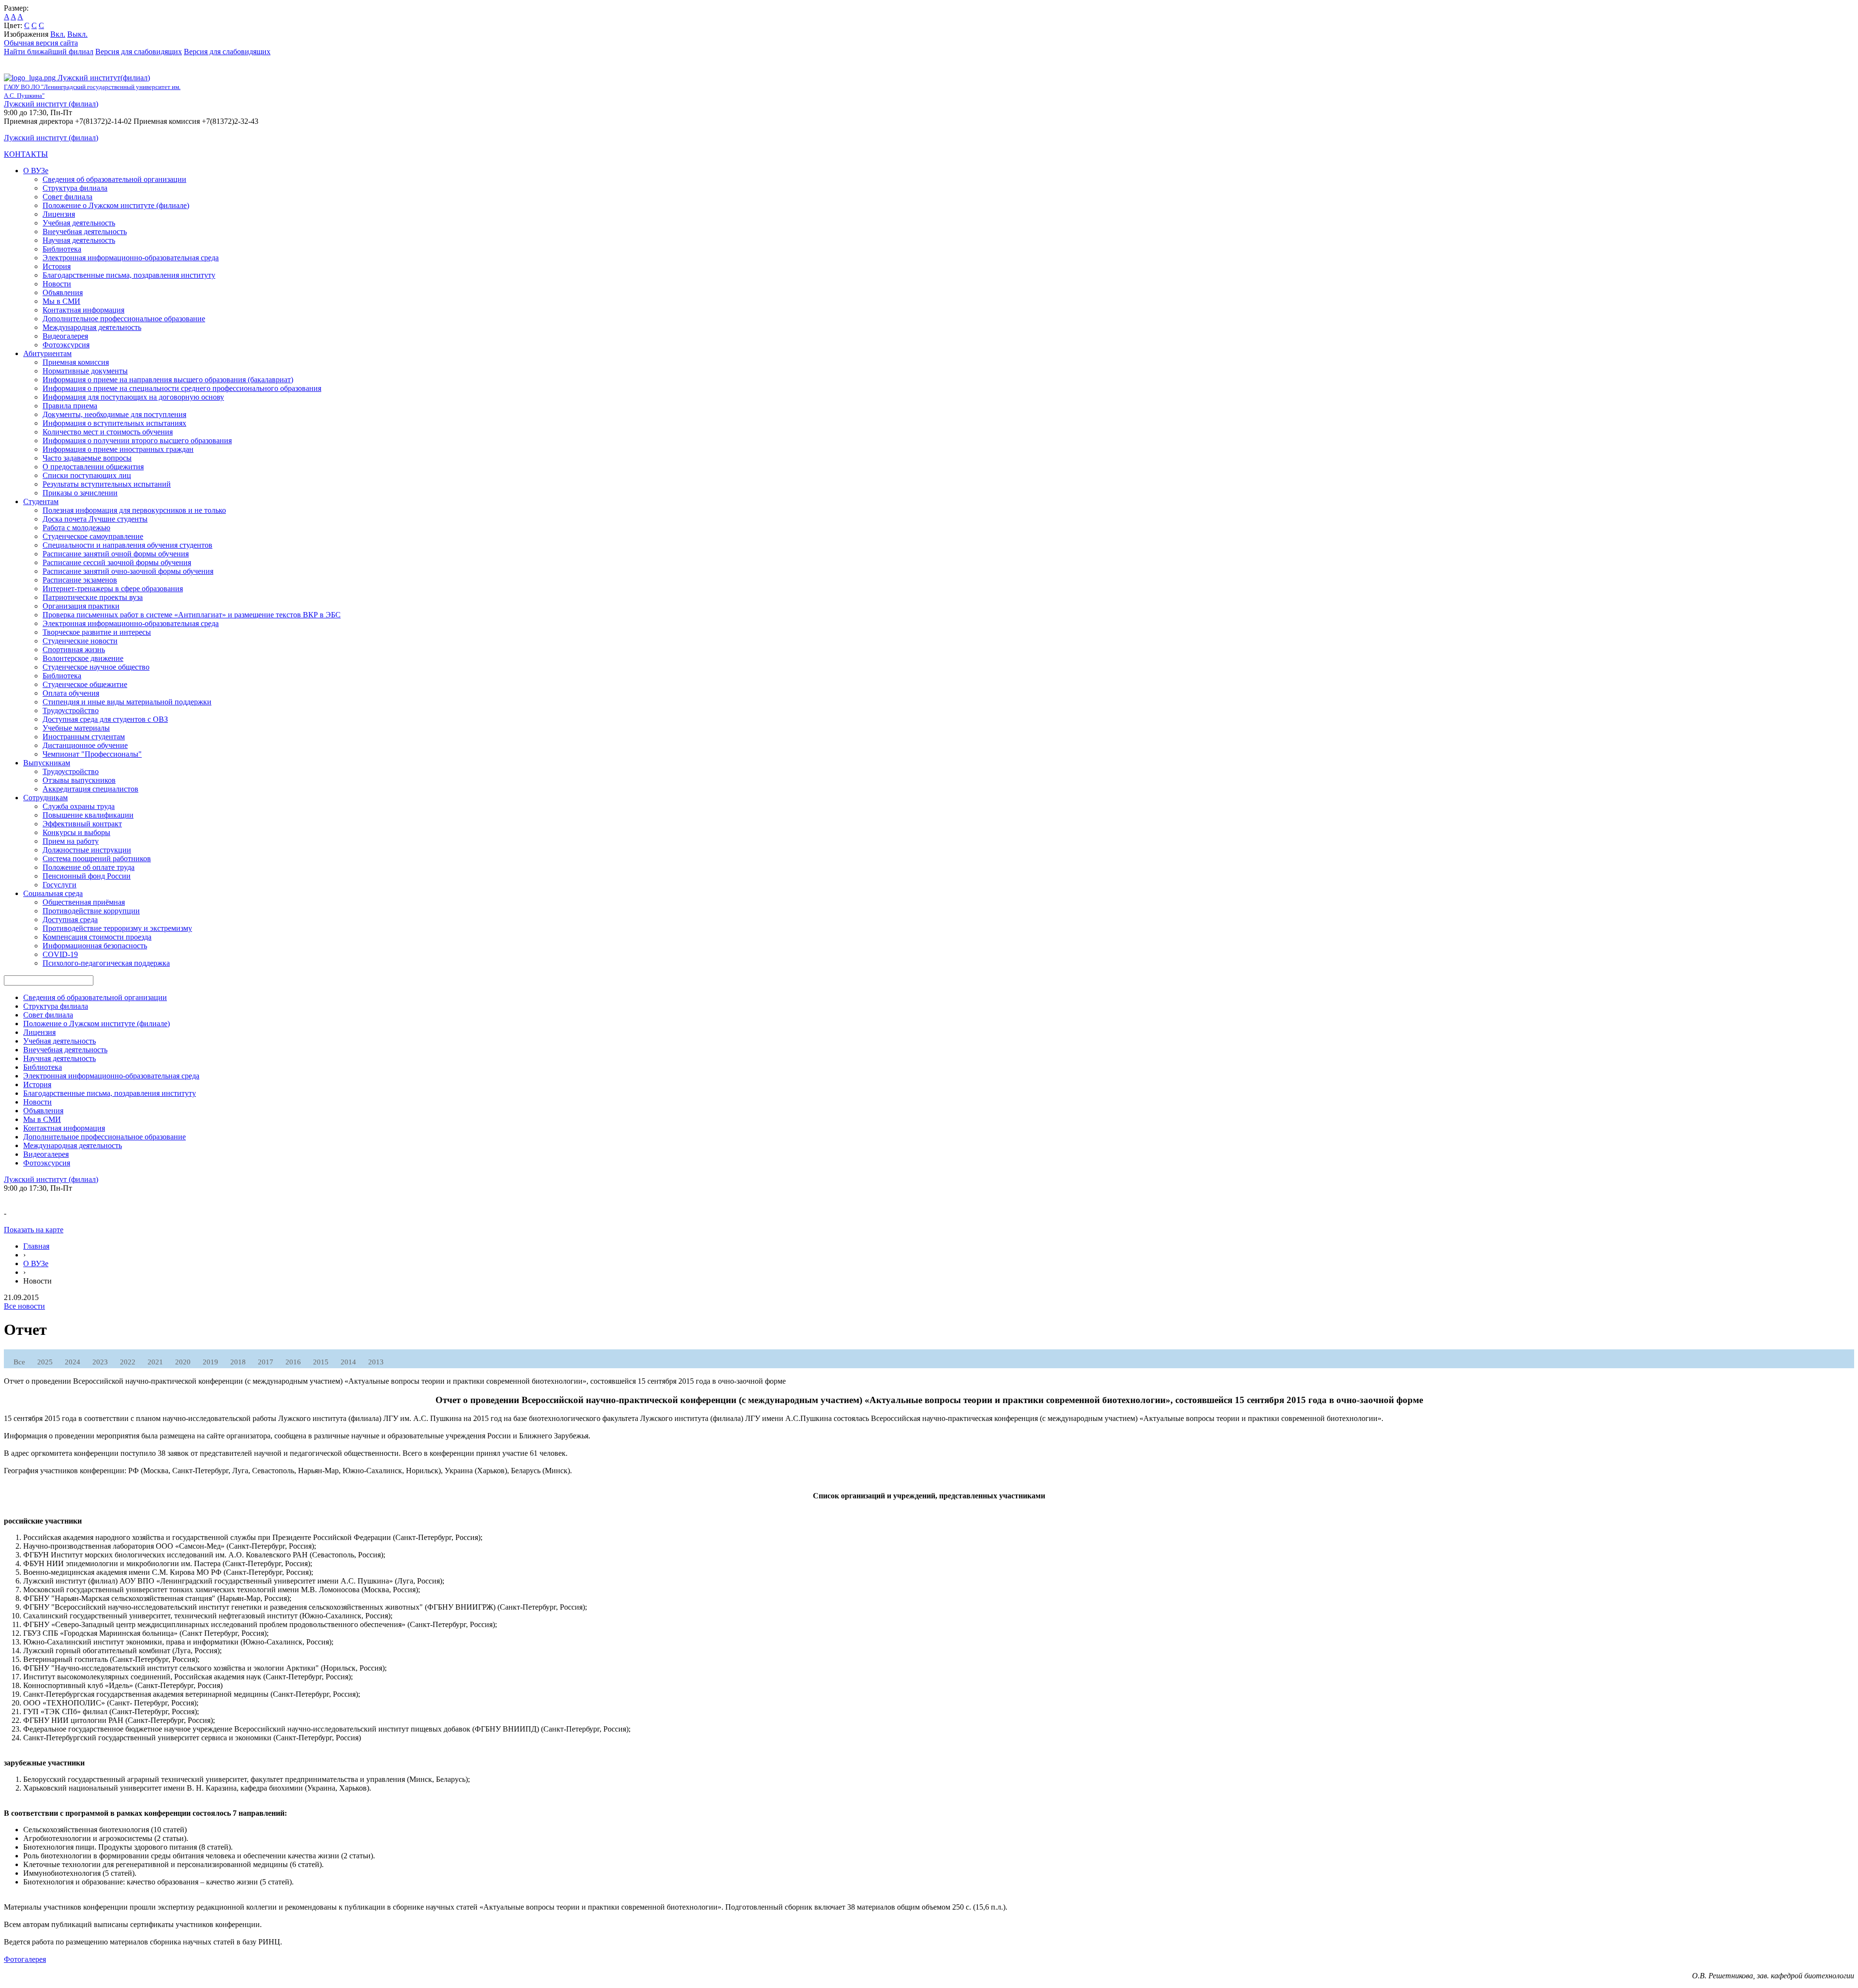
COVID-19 (60, 954)
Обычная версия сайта (41, 43)
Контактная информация (83, 310)
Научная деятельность (79, 240)
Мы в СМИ (61, 301)
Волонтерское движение (83, 658)
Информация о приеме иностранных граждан (118, 449)
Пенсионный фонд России (87, 876)
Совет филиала (67, 197)
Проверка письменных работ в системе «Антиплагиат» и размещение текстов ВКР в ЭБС (192, 615)
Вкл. (58, 34)
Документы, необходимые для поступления (114, 414)
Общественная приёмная (84, 902)
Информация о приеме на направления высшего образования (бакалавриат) (168, 380)
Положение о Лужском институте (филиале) (116, 205)
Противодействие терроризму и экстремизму (117, 928)
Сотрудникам (45, 798)
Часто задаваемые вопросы (87, 458)
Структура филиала (75, 188)
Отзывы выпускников (79, 780)
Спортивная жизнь (74, 650)
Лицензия (59, 214)
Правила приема (70, 406)
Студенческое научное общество (96, 667)
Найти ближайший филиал (49, 52)
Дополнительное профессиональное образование (124, 319)
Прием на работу (71, 841)
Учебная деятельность (79, 223)
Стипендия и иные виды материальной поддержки (127, 702)
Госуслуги (60, 885)
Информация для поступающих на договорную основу (133, 397)
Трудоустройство (71, 710)
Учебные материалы (76, 728)
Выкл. (77, 34)
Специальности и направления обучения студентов (127, 545)
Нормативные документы (85, 371)
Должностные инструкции (87, 850)
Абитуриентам (47, 353)
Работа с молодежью (76, 528)
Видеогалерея (65, 336)
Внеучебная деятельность (85, 232)
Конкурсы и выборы (76, 832)
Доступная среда (70, 919)
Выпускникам (47, 763)
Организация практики (81, 606)
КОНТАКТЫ (26, 154)
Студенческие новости (80, 641)
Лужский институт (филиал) (51, 104)
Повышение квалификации (88, 815)
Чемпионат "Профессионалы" (92, 754)
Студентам (41, 501)
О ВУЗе (36, 171)
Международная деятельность (92, 327)
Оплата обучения (71, 693)
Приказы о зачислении (80, 493)
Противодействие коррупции (91, 911)
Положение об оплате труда (89, 867)
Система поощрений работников (97, 859)
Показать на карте (34, 1230)
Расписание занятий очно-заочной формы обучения (128, 571)
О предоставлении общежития (93, 467)
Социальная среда (53, 893)
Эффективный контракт (82, 824)
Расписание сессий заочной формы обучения (117, 562)
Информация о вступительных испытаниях (114, 423)
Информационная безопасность (95, 946)
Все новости (24, 1306)
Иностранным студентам (84, 737)
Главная (36, 1246)
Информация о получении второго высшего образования (137, 441)
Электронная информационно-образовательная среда (131, 258)
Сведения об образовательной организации (114, 179)
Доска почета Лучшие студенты (95, 519)
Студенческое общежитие (85, 684)
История (57, 266)
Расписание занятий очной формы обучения (116, 554)
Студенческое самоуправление (93, 536)
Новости (57, 284)
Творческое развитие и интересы (97, 632)
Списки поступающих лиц (87, 475)
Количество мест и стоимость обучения (108, 432)
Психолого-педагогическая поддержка (106, 963)
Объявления (63, 292)
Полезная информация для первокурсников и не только (134, 510)
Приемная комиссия (76, 362)
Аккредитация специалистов (90, 789)
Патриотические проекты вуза (93, 597)
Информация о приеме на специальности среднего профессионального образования (182, 388)
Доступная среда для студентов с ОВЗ (105, 719)
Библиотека (62, 249)
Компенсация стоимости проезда (97, 937)
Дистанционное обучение (85, 745)
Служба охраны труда (79, 806)
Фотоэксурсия (66, 345)
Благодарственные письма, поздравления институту (129, 275)
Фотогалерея (25, 1959)
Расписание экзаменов (80, 580)
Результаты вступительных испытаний (107, 484)
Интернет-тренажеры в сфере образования (113, 589)
